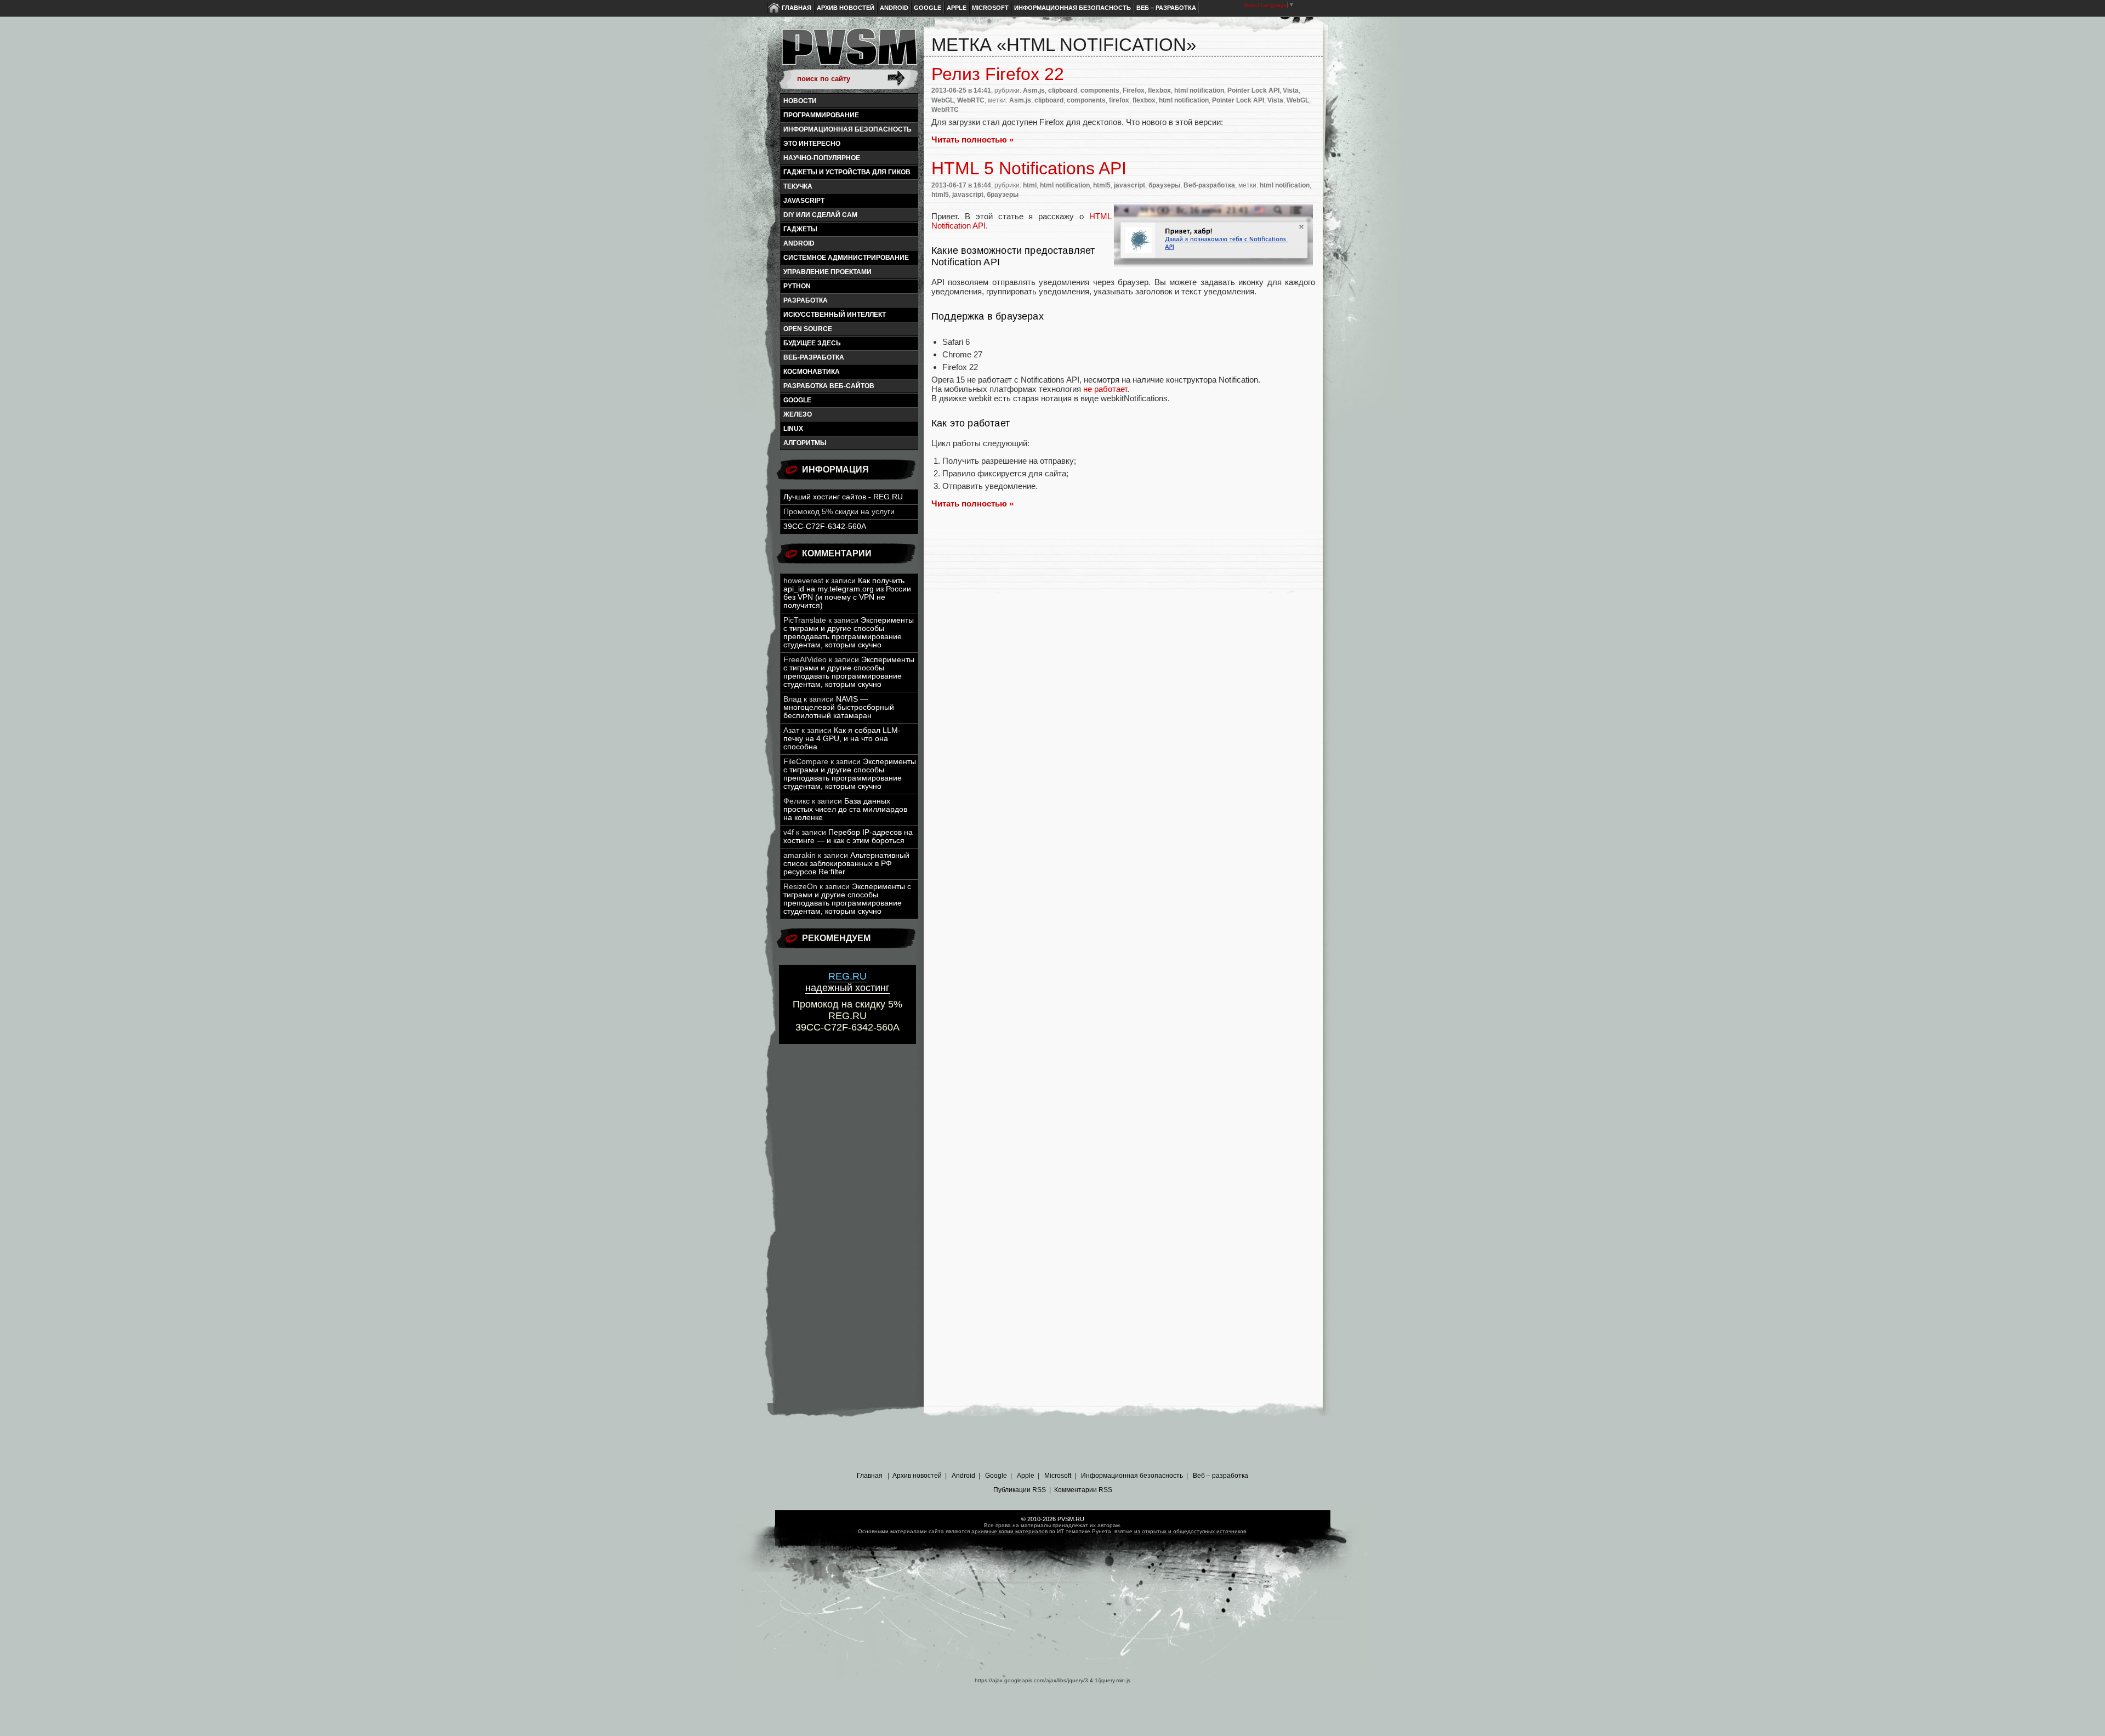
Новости (800, 101)
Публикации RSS (1020, 1490)
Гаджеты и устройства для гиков (847, 172)
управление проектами (827, 272)
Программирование (821, 115)
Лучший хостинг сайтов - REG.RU (843, 497)
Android (894, 8)
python (797, 286)
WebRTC (971, 100)
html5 (1102, 185)
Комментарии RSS (1083, 1490)
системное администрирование (846, 258)
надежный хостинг (847, 982)
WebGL (943, 100)
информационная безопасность (847, 129)
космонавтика (812, 372)
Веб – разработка (1166, 8)
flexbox (1159, 90)
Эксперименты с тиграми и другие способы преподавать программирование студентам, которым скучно (849, 633)
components (1100, 90)
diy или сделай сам (820, 215)
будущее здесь (812, 343)
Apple (957, 8)
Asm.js (1034, 90)
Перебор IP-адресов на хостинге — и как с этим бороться (848, 836)
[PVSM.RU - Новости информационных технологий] (849, 52)
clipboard (1063, 90)
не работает (1105, 389)
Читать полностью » (972, 140)
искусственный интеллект (835, 315)
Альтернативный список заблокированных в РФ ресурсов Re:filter (846, 864)
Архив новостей (846, 8)
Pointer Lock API (1253, 90)
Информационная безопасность (1073, 8)
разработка (806, 300)
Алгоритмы (805, 443)
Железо (798, 414)
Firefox (1134, 90)
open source (808, 329)
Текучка (798, 186)
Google (928, 8)
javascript (804, 201)
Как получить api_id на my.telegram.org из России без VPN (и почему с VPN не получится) (847, 593)
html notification (1199, 90)
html (1030, 185)
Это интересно (812, 144)
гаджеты (800, 229)
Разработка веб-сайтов (829, 386)
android (799, 243)
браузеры (1164, 185)
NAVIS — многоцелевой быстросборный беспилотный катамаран (839, 707)
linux (793, 429)
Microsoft (990, 8)
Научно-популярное (822, 158)
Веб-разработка (814, 357)
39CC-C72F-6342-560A (825, 527)
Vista (1291, 90)
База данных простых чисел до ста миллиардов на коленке (845, 809)
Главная (797, 8)
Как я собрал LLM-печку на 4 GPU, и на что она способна (842, 739)
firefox (1119, 100)
